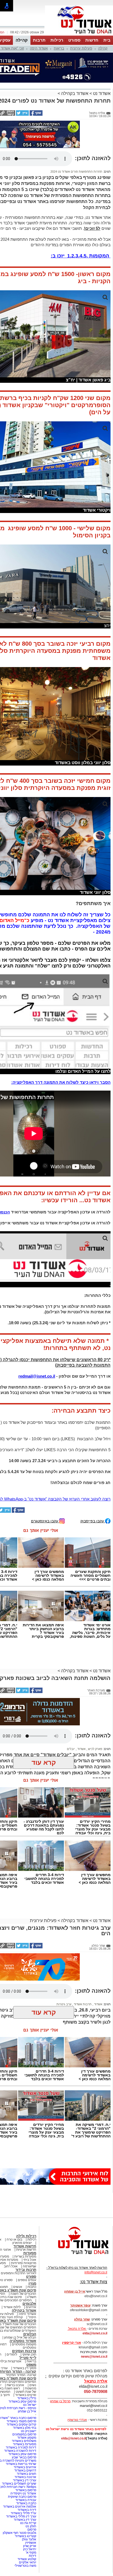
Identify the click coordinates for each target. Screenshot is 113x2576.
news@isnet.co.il (94, 2357)
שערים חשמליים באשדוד (19, 2484)
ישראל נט (30, 2405)
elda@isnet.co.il (95, 2333)
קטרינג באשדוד (26, 2536)
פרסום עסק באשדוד (22, 2401)
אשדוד (81, 1749)
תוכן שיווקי (29, 2354)
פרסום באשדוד (25, 2490)
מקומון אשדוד (27, 2438)
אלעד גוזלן (29, 2539)
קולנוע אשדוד (27, 2559)
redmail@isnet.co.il (37, 1376)
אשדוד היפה (39, 48)
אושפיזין (31, 2543)
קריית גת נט (28, 2523)
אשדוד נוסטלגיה (23, 2341)
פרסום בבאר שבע (24, 2457)
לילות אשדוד (12, 2307)
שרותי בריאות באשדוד (21, 2464)
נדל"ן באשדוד (27, 2398)
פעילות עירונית (81, 48)
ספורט (74, 40)
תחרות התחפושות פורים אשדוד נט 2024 (76, 172)
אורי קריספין (71, 2343)
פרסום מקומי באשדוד (21, 2421)
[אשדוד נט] (76, 2256)
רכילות (57, 40)
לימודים (11, 2354)
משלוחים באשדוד (24, 2441)
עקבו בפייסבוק (93, 1521)
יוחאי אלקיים (28, 2562)
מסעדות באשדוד (25, 2444)
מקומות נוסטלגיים (24, 2344)
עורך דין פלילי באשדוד (21, 2516)
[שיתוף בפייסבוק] (36, 115)
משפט (31, 2365)
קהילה (22, 40)
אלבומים (29, 2304)
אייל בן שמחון (27, 2411)
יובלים (71, 1749)
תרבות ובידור (26, 2270)
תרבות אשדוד (82, 2004)
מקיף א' (31, 2552)
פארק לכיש (95, 1749)
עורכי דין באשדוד (25, 2480)
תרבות (39, 40)
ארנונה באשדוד (25, 2477)
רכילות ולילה (26, 2236)
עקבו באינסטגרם (45, 1521)
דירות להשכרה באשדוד (20, 2451)
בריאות (59, 48)
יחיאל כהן (30, 2549)
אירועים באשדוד (25, 2467)
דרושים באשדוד (25, 2470)
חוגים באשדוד (26, 2474)
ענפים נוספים (27, 2280)
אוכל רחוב (11, 2266)
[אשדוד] (79, 35)
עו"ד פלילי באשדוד (23, 2513)
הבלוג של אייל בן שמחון (20, 2337)
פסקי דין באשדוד (25, 2368)
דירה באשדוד (27, 2510)
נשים (33, 2385)
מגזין (32, 2283)
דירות (33, 2556)
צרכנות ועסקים (24, 2351)
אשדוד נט (101, 93)
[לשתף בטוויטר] (22, 115)
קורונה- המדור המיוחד (21, 2375)
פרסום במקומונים (24, 2434)
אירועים (31, 2307)
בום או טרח (14, 2239)
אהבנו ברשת (15, 2385)
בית (107, 40)
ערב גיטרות (64, 2004)
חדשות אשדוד (25, 2246)
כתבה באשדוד (26, 2503)
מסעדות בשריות (25, 2256)
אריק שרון (30, 2546)
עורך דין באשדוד (25, 2520)
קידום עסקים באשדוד (21, 2424)
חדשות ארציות (26, 2250)
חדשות (92, 40)
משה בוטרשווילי (25, 2566)
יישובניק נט (28, 2431)
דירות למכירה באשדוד (21, 2447)
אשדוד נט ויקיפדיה (23, 2493)
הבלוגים (30, 2334)
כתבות (32, 2287)
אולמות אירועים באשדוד (20, 2507)
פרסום (31, 2529)
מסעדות (30, 2253)
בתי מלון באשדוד (25, 2428)
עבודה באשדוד (25, 2500)
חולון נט (30, 2526)
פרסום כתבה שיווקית (22, 2497)
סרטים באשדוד (26, 2395)
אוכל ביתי (29, 2260)
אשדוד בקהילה (75, 93)
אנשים (18, 2287)
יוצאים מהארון (22, 2243)
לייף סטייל (28, 2358)
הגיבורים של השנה (23, 2294)
